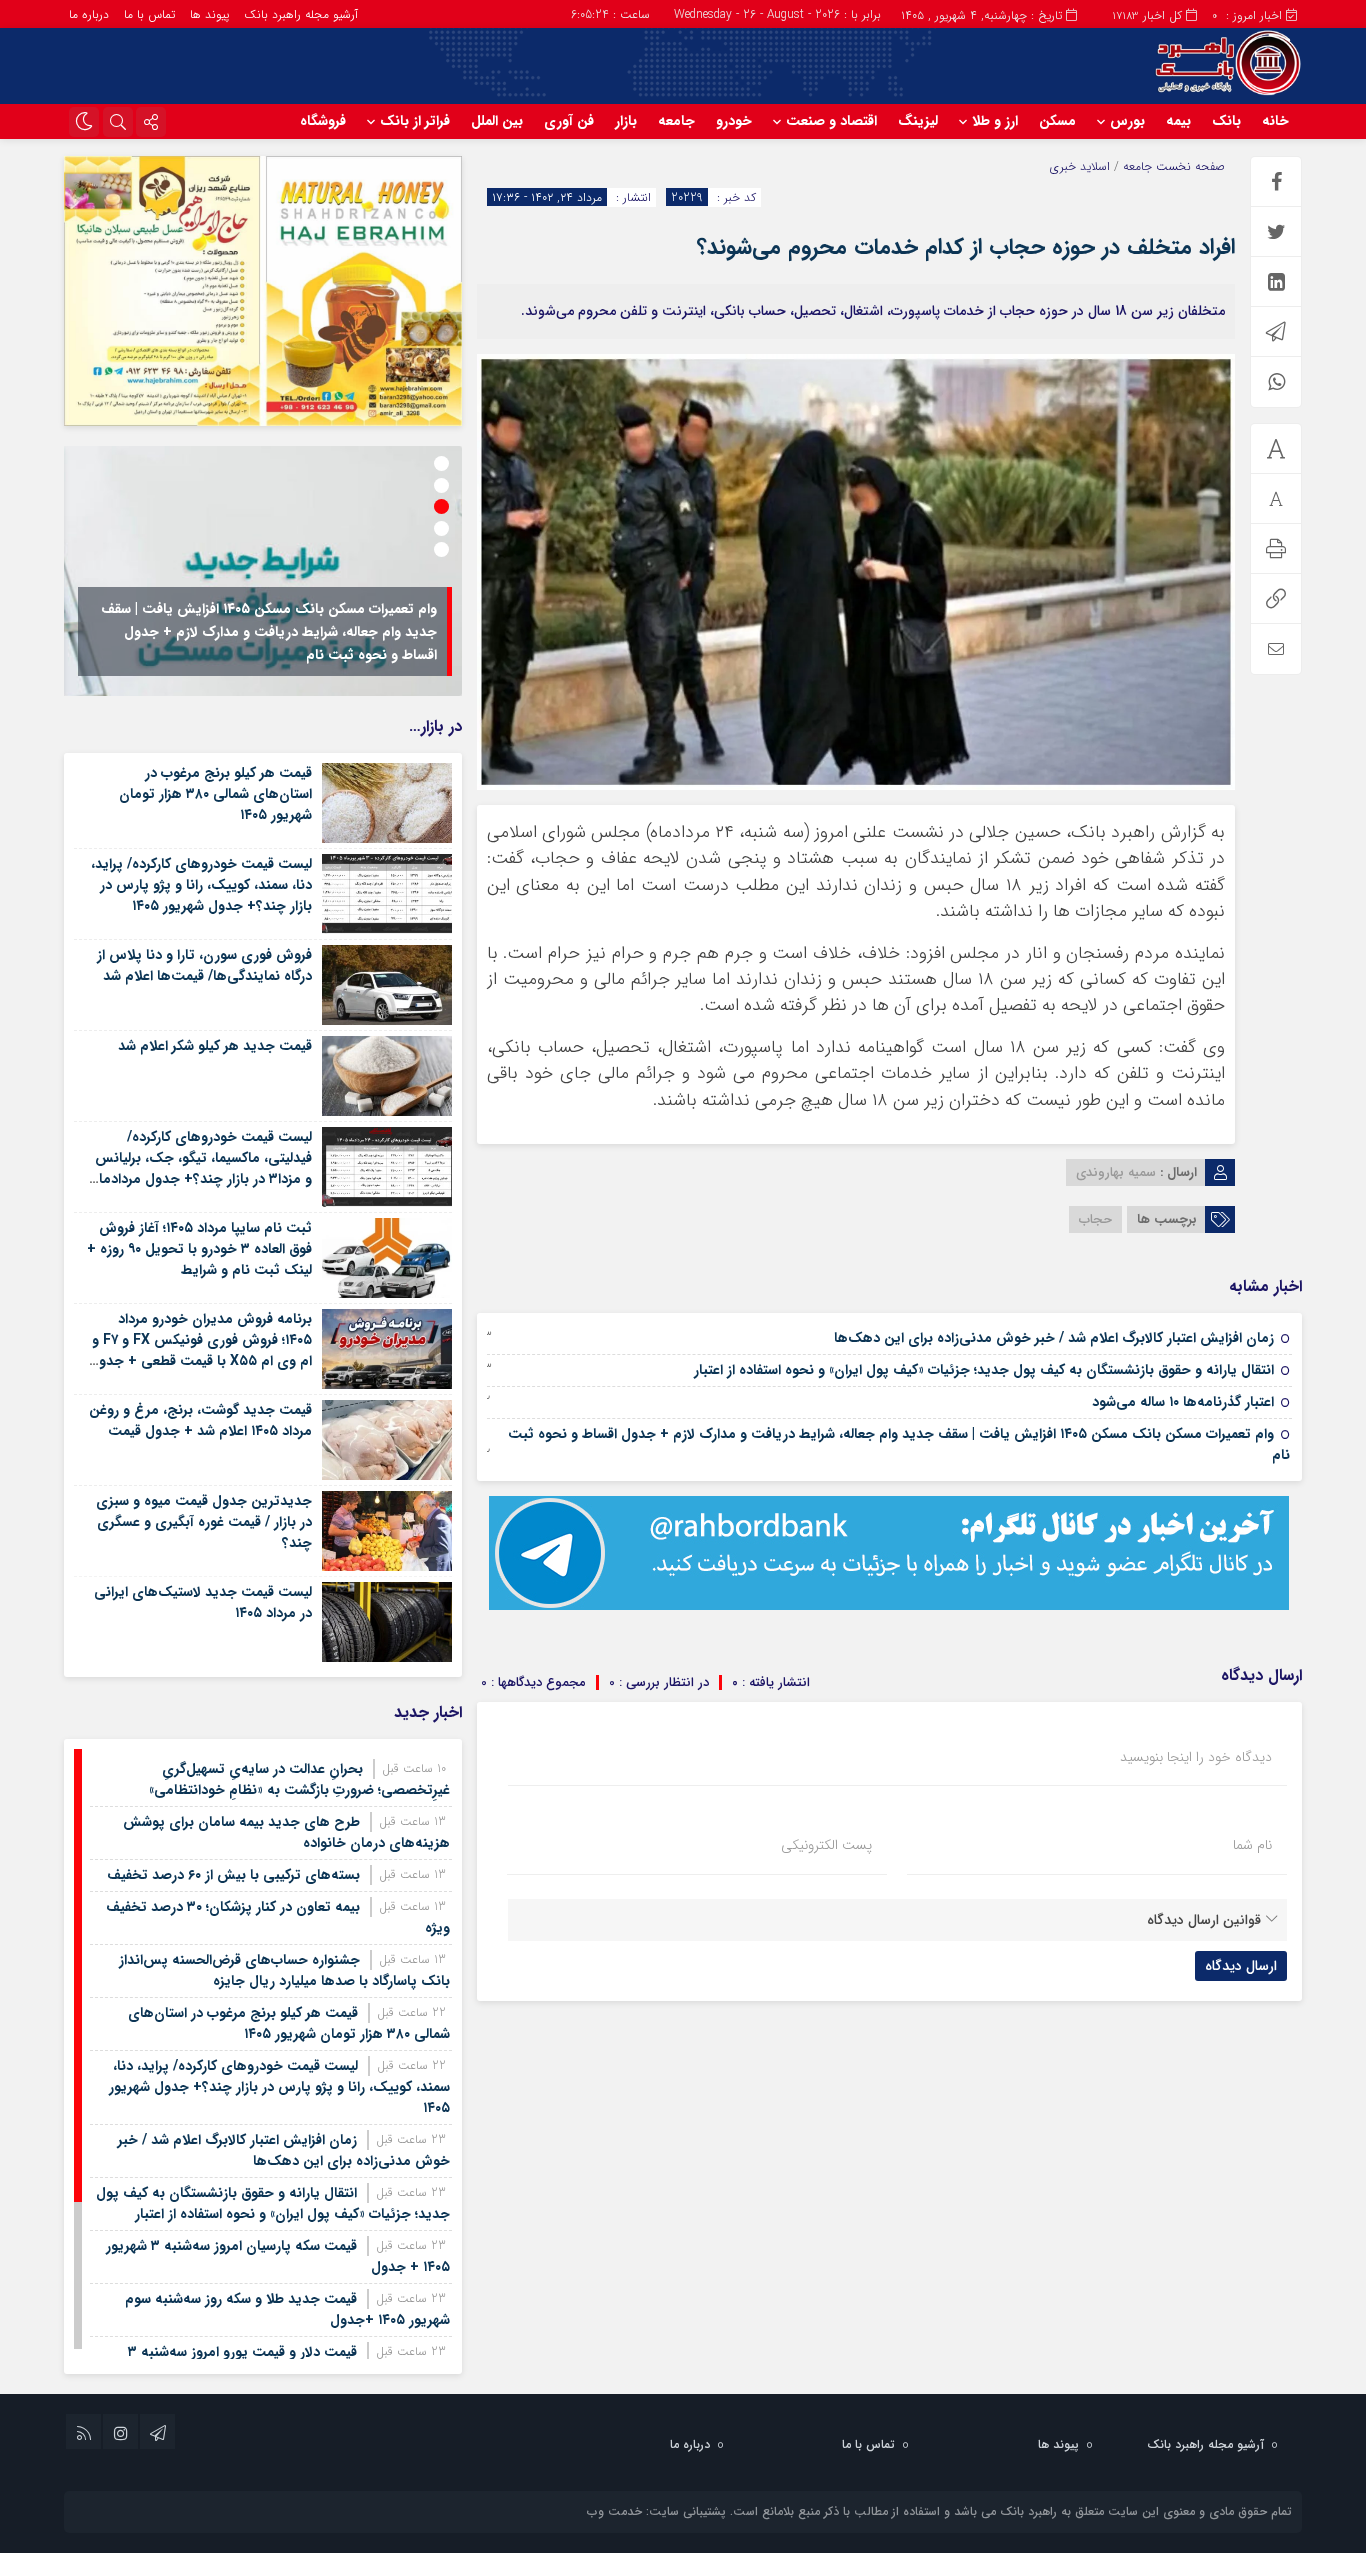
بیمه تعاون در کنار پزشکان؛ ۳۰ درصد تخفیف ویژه (278, 1917)
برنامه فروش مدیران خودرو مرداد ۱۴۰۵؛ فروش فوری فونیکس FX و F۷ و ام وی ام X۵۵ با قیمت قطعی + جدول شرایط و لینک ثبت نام (200, 1350)
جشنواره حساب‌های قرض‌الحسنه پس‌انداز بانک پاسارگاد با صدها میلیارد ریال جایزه (284, 1970)
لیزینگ (918, 121)
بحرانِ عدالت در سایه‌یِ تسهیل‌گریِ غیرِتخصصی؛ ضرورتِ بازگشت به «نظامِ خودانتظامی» (299, 1779)
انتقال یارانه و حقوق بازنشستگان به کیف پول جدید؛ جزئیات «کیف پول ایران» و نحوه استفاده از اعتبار (984, 1370)
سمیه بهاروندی (1116, 1172)
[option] (263, 571)
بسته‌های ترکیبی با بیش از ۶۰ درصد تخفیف (233, 1875)
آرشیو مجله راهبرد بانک (301, 14)
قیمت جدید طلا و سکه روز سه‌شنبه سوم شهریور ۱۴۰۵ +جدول (287, 2309)
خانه (1275, 121)
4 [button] (441, 528)
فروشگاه (323, 121)
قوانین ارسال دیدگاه (1204, 1920)
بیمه (1178, 121)
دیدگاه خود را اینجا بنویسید (1196, 1757)
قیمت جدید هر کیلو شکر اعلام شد (215, 1046)
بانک (1226, 121)
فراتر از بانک (415, 121)
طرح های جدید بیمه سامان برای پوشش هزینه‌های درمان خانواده (286, 1832)
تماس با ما (149, 14)
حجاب (1095, 1219)
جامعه (676, 121)
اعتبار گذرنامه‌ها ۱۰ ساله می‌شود (1183, 1402)
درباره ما (89, 14)
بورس (1127, 121)
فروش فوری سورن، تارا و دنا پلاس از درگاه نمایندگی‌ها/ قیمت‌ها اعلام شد (204, 965)
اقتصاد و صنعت (831, 121)
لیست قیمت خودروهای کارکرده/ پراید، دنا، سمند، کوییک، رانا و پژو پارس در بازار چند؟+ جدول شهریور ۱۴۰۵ (201, 885)
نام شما (1252, 1845)
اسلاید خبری (1080, 166)
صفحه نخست (1188, 166)
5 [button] (441, 549)
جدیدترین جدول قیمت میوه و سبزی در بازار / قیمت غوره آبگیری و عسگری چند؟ (204, 1522)
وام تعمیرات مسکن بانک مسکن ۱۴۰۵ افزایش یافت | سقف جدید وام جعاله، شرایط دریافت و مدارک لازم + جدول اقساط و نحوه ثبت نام (899, 1444)
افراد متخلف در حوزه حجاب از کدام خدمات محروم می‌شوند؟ (966, 247)
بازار (626, 121)
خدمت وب (614, 2511)
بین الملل (497, 121)
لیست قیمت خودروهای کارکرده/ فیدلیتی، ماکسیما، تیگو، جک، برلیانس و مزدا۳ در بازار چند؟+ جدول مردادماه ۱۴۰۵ (202, 1168)
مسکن (1057, 121)
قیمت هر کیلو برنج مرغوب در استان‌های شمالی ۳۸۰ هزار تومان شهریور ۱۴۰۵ (215, 794)
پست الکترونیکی (826, 1845)
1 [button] (441, 463)
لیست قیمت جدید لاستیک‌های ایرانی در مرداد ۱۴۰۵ (203, 1602)
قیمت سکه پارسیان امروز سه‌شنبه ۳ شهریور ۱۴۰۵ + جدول (278, 2256)
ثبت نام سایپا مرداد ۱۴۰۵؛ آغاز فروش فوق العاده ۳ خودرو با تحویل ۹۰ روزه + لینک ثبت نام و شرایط (199, 1249)
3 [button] (441, 506)
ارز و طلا (995, 121)
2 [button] (441, 485)
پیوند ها (209, 14)
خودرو (734, 121)
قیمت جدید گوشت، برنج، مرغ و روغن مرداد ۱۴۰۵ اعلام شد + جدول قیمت (200, 1420)
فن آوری (569, 121)
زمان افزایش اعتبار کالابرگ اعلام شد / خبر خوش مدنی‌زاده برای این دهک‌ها (1054, 1338)
